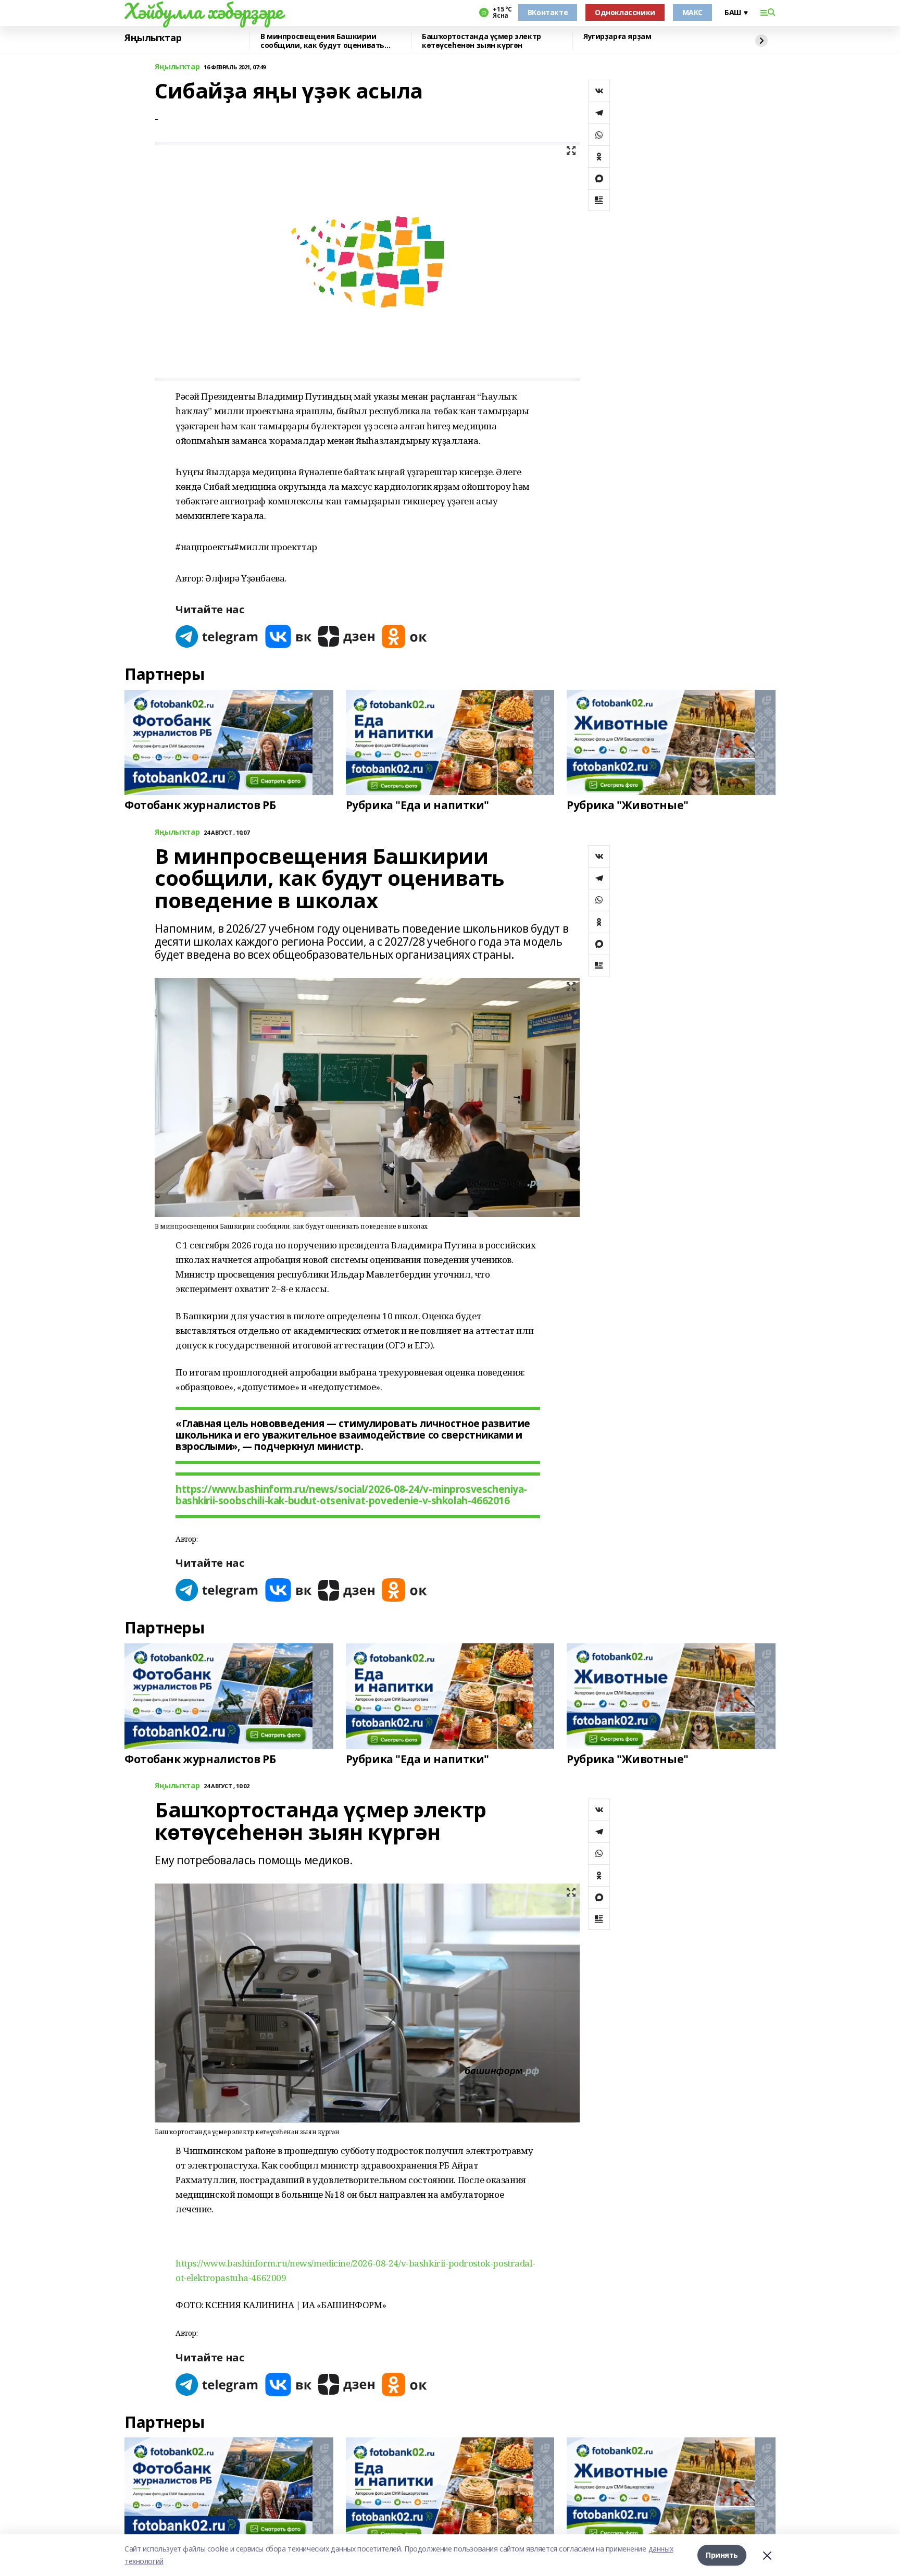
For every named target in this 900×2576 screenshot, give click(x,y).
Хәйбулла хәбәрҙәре (203, 11)
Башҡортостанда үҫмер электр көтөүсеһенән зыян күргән (482, 41)
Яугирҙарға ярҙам (617, 37)
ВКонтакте (548, 12)
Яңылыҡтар (153, 38)
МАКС (692, 12)
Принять (722, 2555)
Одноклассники (625, 12)
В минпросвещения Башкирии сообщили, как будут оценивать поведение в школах (322, 41)
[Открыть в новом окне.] (217, 636)
